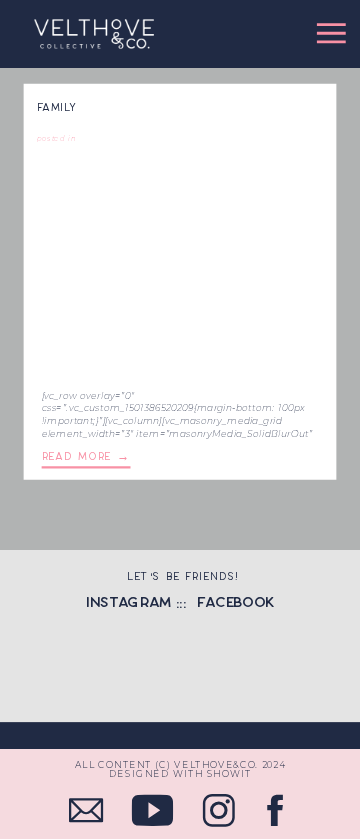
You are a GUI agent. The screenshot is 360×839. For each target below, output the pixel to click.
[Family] (180, 265)
